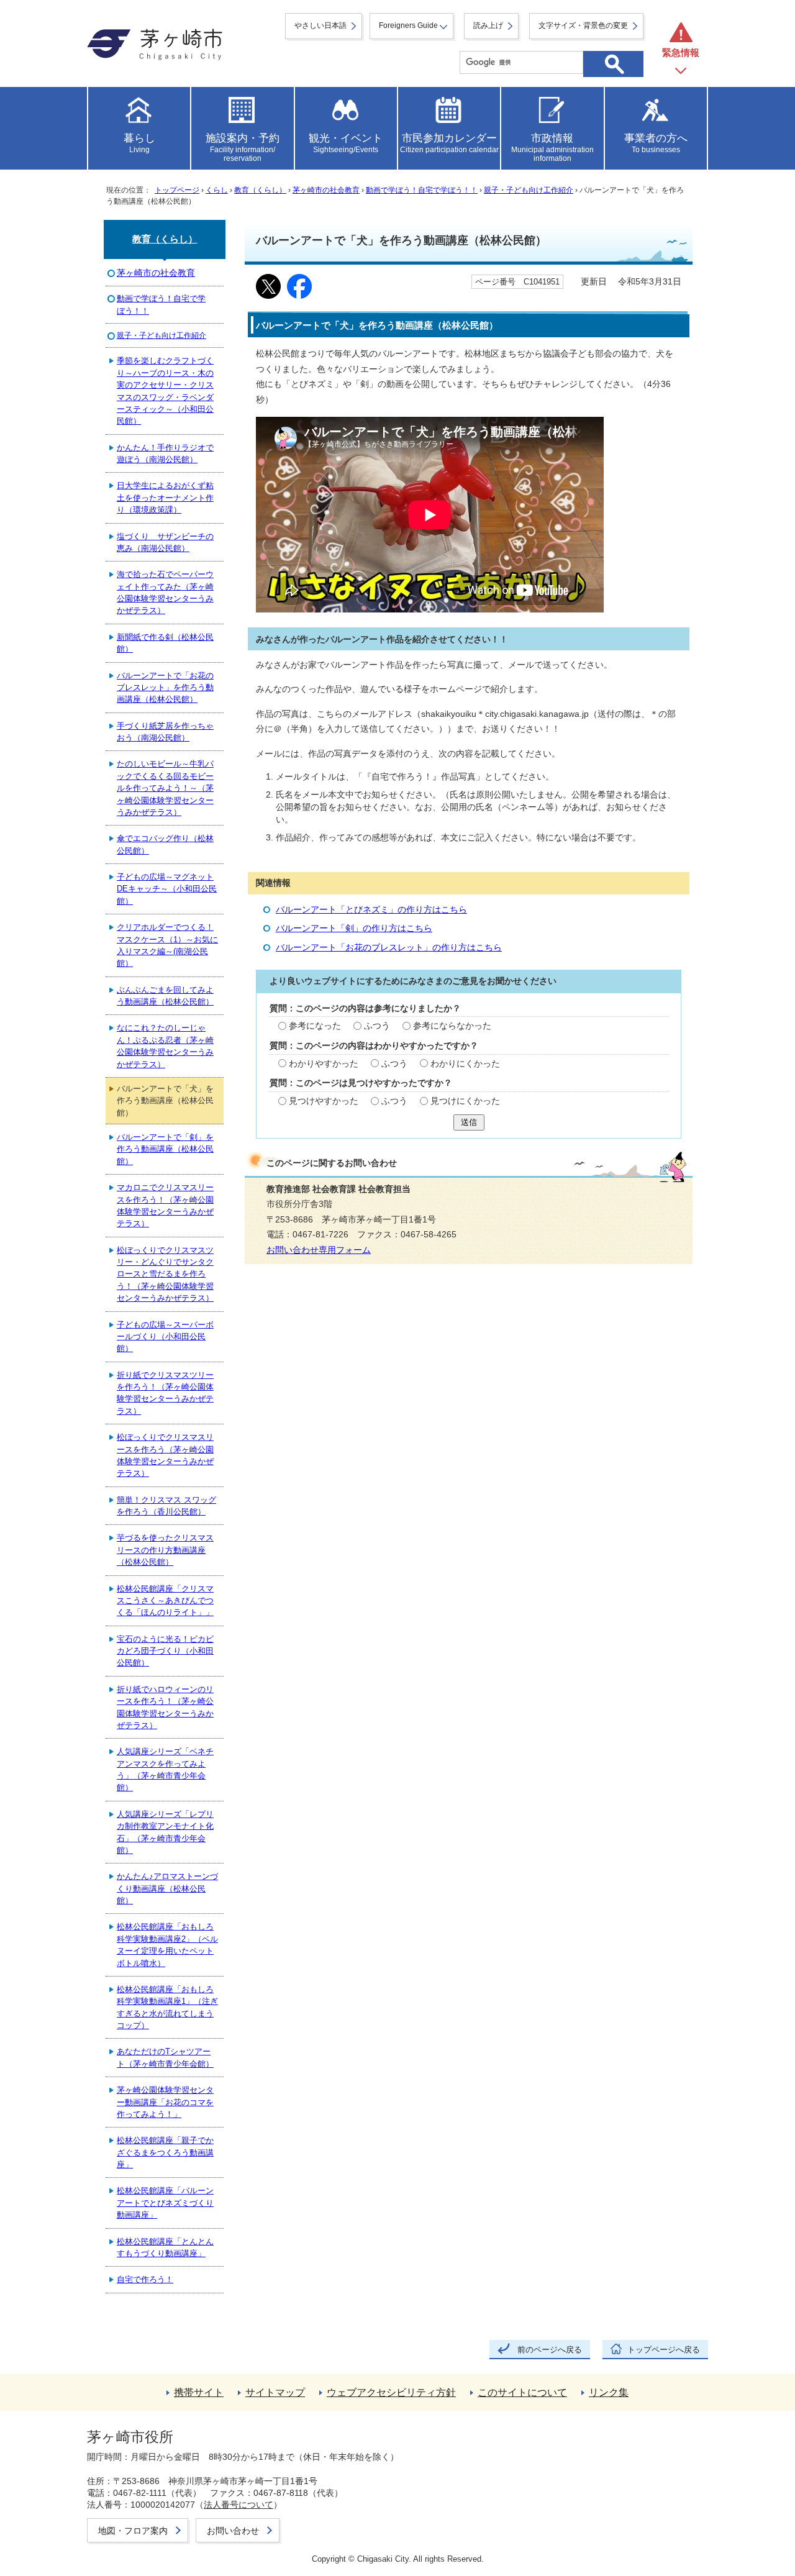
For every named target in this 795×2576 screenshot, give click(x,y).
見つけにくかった (465, 1101)
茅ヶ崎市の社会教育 (326, 190)
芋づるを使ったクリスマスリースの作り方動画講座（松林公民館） (165, 1550)
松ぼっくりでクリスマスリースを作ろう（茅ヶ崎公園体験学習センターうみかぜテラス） (165, 1455)
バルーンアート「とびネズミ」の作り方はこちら (371, 910)
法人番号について (238, 2505)
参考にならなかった (452, 1026)
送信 (469, 1122)
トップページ (177, 190)
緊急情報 (681, 52)
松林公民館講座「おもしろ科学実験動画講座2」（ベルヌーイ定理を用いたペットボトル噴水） (167, 1945)
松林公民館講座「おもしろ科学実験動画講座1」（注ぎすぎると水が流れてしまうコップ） (167, 2007)
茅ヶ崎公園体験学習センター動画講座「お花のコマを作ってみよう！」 (165, 2102)
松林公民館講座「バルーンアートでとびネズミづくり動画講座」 (165, 2203)
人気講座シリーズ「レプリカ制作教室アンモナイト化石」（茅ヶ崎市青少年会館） (165, 1832)
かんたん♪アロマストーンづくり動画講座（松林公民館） (167, 1888)
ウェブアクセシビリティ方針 (391, 2392)
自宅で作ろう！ (145, 2279)
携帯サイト (199, 2392)
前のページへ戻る (550, 2350)
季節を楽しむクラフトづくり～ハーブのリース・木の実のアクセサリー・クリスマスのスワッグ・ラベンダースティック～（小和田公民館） (165, 391)
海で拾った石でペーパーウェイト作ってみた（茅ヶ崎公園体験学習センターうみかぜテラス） (165, 592)
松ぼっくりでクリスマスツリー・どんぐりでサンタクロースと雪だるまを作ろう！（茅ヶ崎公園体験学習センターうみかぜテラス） (165, 1274)
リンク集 (609, 2392)
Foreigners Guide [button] (408, 25)
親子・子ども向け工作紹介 (529, 190)
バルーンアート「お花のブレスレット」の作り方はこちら (389, 948)
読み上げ (488, 25)
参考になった (315, 1026)
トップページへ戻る (664, 2350)
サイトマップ (275, 2392)
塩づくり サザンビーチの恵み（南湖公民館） (165, 542)
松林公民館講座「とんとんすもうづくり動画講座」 (165, 2247)
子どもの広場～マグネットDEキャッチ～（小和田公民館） (167, 889)
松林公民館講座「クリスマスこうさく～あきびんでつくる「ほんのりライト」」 (165, 1601)
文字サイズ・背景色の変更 (583, 25)
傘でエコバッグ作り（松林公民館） (165, 844)
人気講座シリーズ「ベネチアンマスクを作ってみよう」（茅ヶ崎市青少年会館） (165, 1769)
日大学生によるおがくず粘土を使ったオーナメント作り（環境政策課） (165, 498)
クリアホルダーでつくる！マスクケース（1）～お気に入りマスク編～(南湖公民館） (167, 945)
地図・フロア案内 (133, 2531)
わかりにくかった (465, 1064)
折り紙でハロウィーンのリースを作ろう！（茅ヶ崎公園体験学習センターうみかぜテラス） (165, 1707)
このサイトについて (522, 2392)
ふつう (377, 1026)
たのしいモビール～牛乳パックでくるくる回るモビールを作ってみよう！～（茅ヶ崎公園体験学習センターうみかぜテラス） (165, 788)
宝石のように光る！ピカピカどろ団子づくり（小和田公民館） (165, 1651)
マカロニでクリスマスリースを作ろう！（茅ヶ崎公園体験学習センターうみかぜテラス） (165, 1205)
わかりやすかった (324, 1064)
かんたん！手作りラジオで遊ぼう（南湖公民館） (165, 453)
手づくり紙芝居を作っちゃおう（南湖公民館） (165, 732)
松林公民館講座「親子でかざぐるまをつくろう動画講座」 (165, 2152)
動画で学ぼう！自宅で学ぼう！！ (422, 190)
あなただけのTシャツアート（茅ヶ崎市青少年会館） (165, 2057)
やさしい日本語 (320, 25)
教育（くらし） (260, 190)
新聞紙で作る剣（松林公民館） (165, 643)
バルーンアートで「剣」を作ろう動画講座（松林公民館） (165, 1149)
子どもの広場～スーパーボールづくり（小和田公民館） (165, 1337)
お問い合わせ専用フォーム (319, 1250)
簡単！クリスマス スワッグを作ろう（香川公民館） (166, 1506)
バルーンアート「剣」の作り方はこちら (354, 928)
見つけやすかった (324, 1101)
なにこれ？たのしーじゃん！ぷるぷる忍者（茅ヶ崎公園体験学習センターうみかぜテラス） (165, 1046)
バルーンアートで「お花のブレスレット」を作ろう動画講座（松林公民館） (165, 688)
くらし (217, 190)
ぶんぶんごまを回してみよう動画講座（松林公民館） (165, 996)
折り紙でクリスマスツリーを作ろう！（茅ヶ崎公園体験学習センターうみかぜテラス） (165, 1393)
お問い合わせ (233, 2531)
